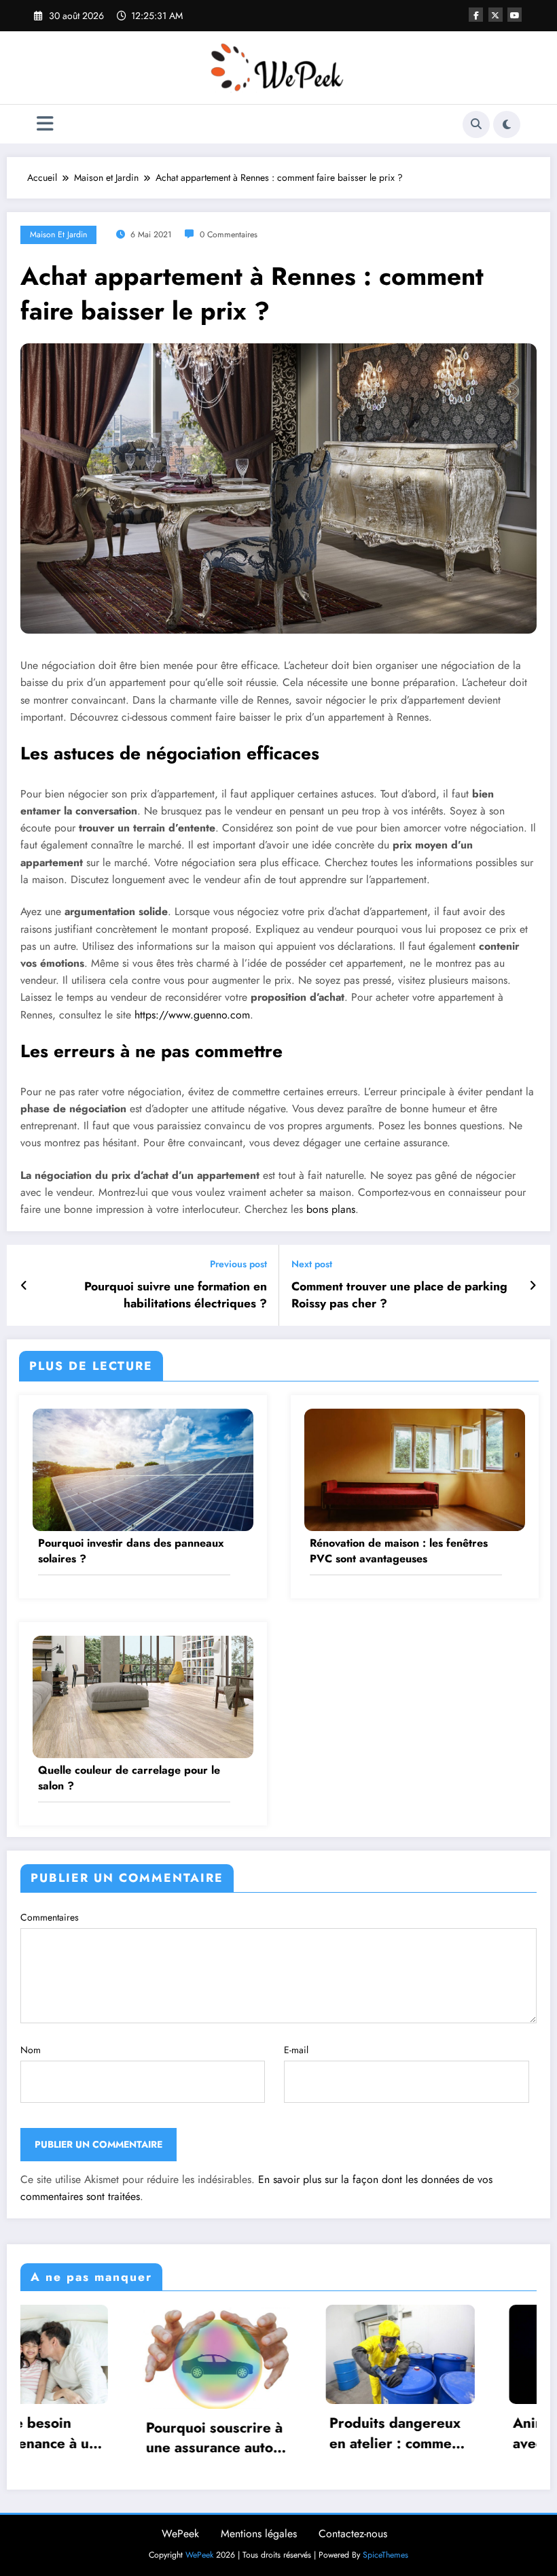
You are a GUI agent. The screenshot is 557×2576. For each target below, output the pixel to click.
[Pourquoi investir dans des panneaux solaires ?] (143, 1469)
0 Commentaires (229, 235)
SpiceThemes (385, 2555)
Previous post (238, 1264)
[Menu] (45, 124)
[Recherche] (476, 124)
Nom (31, 2050)
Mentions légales (259, 2534)
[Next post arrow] (533, 1286)
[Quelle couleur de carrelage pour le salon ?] (143, 1696)
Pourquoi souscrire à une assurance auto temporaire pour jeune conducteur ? (93, 2438)
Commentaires (50, 1917)
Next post (312, 1264)
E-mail (296, 2050)
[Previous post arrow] (24, 1286)
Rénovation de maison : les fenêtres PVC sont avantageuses (399, 1551)
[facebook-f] (476, 15)
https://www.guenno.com (192, 1015)
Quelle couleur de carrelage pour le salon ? (129, 1778)
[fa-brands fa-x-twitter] (496, 15)
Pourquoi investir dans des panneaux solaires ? (131, 1551)
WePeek (180, 2534)
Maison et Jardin (58, 235)
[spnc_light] (507, 124)
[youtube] (515, 15)
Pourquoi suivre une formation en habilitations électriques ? (176, 1295)
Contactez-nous (353, 2534)
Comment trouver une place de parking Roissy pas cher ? (399, 1295)
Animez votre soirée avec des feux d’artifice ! (458, 2434)
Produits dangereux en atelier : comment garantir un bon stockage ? (275, 2434)
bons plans (329, 1209)
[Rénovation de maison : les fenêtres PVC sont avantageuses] (415, 1469)
